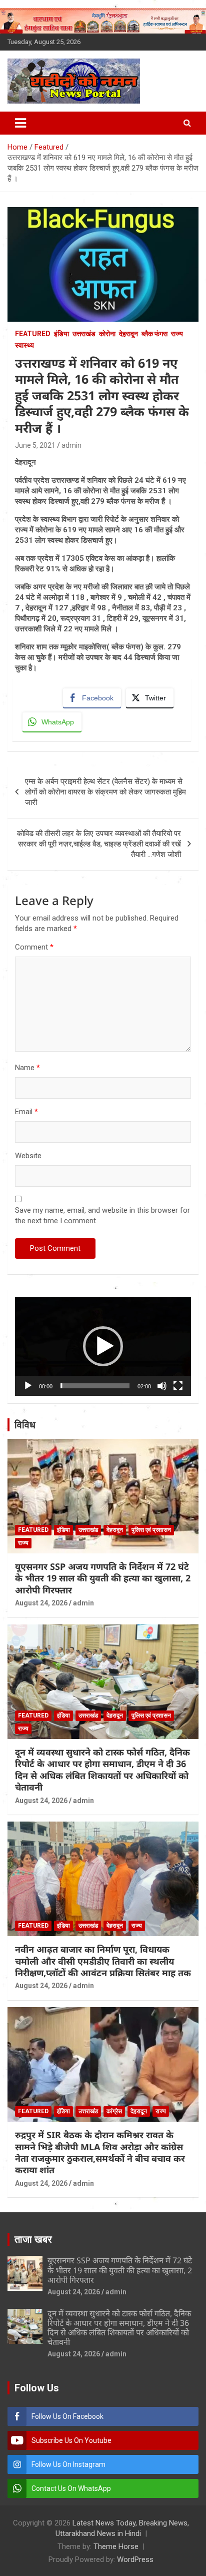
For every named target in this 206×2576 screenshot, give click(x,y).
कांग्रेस (114, 2111)
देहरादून (128, 334)
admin (71, 445)
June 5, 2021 (35, 445)
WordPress (135, 2559)
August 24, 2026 (41, 1603)
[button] (103, 1346)
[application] (103, 1346)
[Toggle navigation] (20, 123)
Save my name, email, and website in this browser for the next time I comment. (102, 1215)
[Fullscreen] (178, 1386)
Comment (34, 947)
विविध (25, 1425)
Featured (33, 334)
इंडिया (61, 334)
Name (27, 1068)
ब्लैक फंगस (154, 334)
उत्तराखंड (84, 334)
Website (28, 1156)
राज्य (177, 334)
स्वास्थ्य (24, 345)
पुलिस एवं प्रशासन (151, 1530)
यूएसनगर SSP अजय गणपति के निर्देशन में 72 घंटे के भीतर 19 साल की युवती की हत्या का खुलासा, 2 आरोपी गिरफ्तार (103, 1578)
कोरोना (107, 334)
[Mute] (162, 1386)
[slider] (95, 1386)
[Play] (28, 1386)
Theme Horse (116, 2546)
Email (26, 1112)
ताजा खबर (33, 2239)
